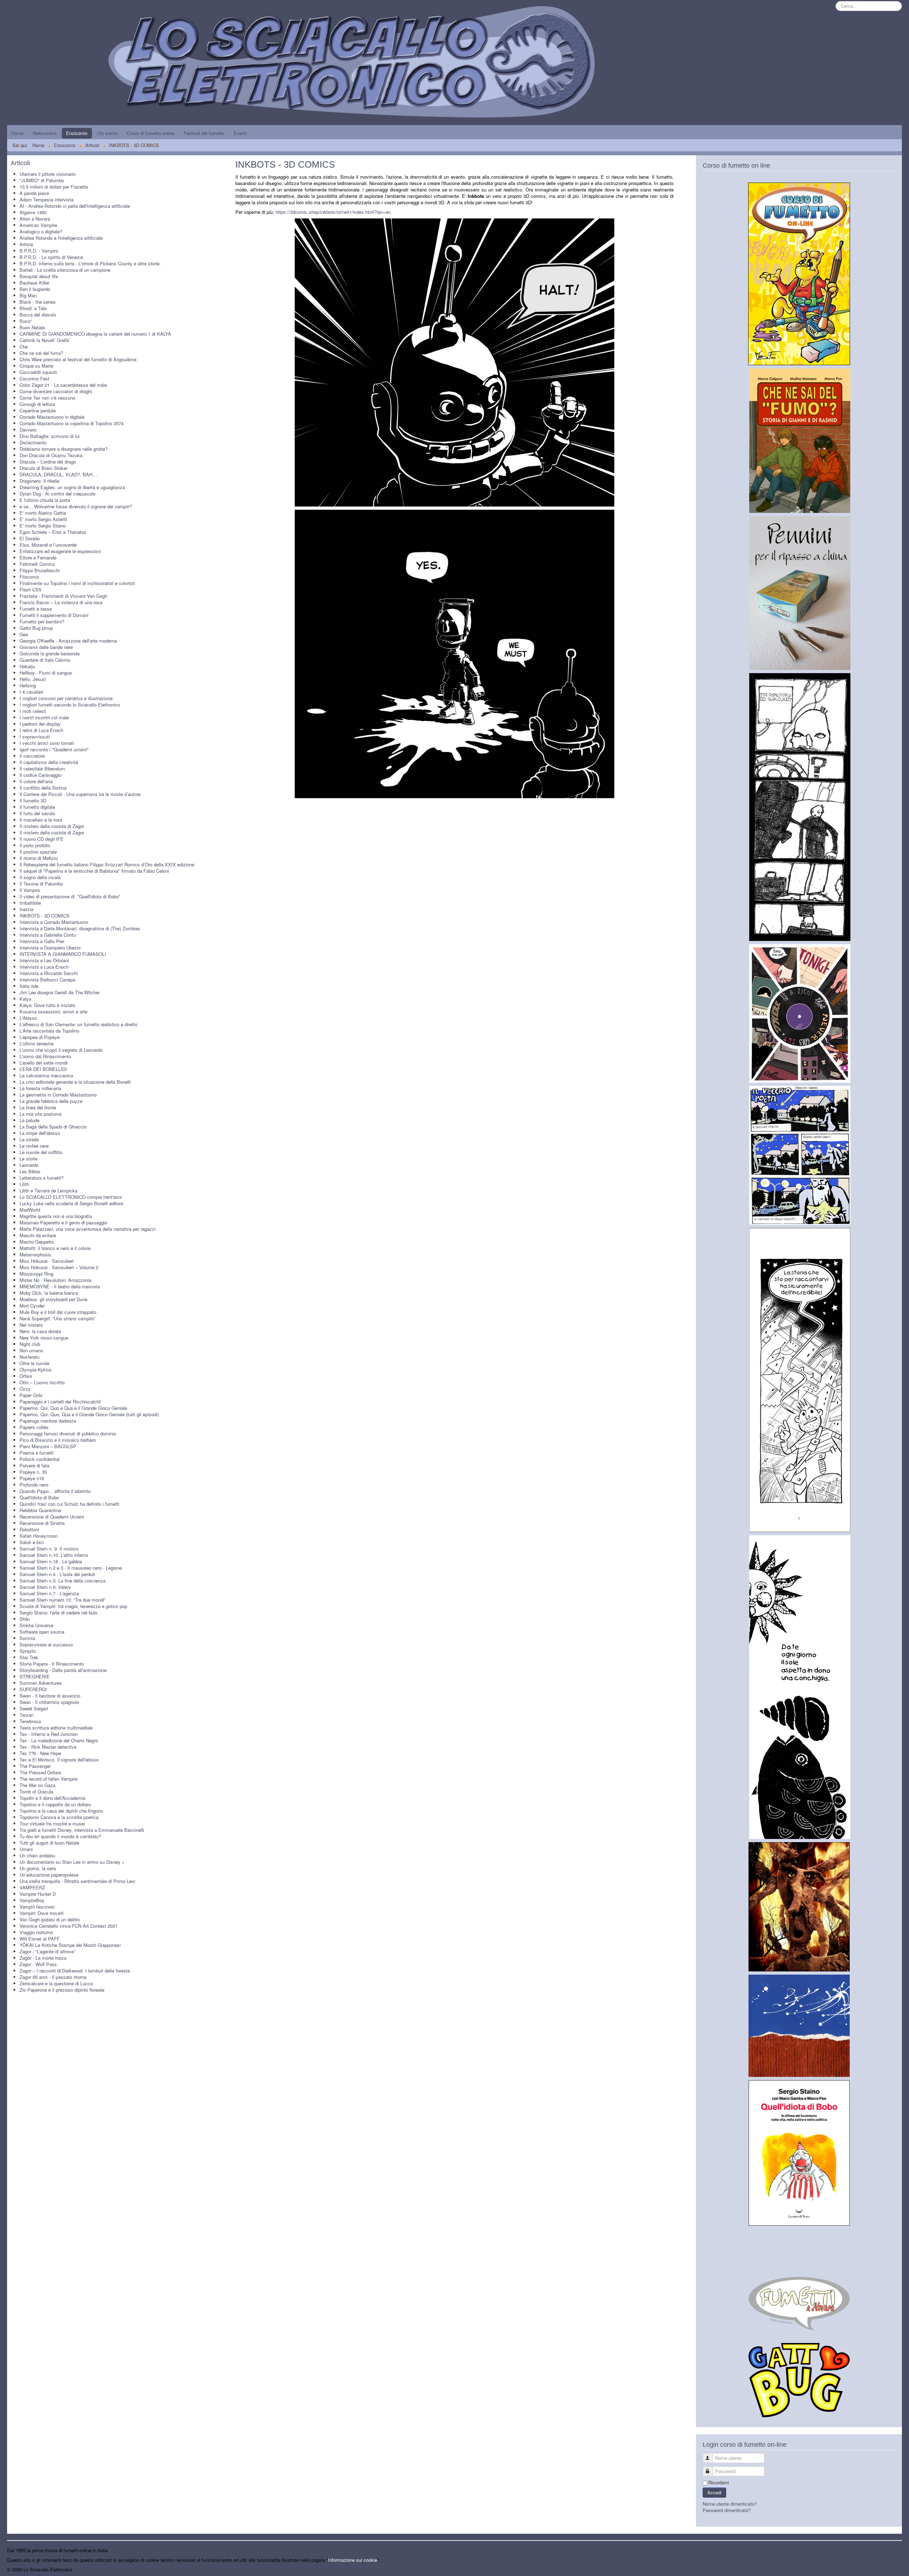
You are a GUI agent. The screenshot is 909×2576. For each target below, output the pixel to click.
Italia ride (29, 986)
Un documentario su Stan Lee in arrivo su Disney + (72, 1862)
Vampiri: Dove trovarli (42, 1913)
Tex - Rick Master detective (48, 1747)
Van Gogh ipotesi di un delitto (50, 1919)
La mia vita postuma (40, 1114)
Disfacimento (33, 442)
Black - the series (38, 302)
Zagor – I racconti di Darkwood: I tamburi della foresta (75, 1971)
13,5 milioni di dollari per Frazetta (54, 187)
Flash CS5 (30, 589)
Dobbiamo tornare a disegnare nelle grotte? (64, 449)
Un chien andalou (37, 1855)
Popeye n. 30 (33, 1472)
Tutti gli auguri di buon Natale (49, 1843)
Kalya (25, 999)
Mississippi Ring (36, 1274)
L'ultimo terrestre (37, 1043)
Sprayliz (28, 1651)
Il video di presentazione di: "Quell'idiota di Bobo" (70, 896)
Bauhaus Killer (34, 283)
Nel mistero (31, 1325)
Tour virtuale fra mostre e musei (52, 1823)
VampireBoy (32, 1900)
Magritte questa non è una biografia (56, 1216)
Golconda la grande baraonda (50, 653)
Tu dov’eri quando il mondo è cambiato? (60, 1836)
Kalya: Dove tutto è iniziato (47, 1005)
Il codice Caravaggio (40, 775)
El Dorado (30, 538)
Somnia (27, 1638)
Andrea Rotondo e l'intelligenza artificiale (61, 238)
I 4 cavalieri (31, 692)
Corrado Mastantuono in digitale (52, 417)
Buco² (26, 321)
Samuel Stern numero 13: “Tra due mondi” (62, 1600)
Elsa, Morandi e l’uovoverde (48, 545)
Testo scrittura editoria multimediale (56, 1728)
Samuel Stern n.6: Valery (45, 1587)
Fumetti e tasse (36, 609)
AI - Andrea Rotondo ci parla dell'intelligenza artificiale (75, 206)
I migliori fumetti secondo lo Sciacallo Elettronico (70, 705)
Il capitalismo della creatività (49, 762)
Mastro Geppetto (37, 1242)
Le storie (28, 1159)
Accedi (714, 2492)
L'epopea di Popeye (40, 1037)
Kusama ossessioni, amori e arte (53, 1011)
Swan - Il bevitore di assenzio (50, 1696)
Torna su (893, 2569)
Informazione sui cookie (353, 2560)
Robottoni (29, 1529)
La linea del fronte (38, 1107)
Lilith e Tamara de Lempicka (48, 1190)
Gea (24, 634)
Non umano (31, 1350)
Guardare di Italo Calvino (45, 660)
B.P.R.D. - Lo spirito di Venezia (51, 257)
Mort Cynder (32, 1306)
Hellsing (28, 685)
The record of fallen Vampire (48, 1779)
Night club (30, 1344)
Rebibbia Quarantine (40, 1510)
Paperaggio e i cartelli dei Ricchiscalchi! (61, 1401)
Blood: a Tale (33, 308)
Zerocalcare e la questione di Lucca (56, 1983)
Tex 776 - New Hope (40, 1753)
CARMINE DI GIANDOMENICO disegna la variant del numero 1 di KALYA (95, 334)
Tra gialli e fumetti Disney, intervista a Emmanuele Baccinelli (82, 1830)
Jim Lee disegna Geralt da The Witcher (60, 992)
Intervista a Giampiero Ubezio (50, 948)
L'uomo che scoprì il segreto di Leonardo (61, 1050)
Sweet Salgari (34, 1708)
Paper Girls (31, 1395)
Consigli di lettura (37, 404)
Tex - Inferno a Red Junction (49, 1734)
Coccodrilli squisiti (38, 372)
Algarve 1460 (33, 212)
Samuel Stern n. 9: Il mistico (49, 1549)
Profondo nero (34, 1485)
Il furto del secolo (37, 813)
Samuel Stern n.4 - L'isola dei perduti (57, 1574)
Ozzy (25, 1389)
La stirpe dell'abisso (40, 1133)
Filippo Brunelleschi (40, 570)
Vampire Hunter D (38, 1894)
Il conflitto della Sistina (43, 788)
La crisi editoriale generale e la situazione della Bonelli (75, 1082)
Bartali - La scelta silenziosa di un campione (65, 270)
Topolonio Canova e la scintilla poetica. (60, 1817)
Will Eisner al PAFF (40, 1939)
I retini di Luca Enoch (41, 730)
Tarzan (26, 1715)
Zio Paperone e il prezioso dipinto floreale (62, 1990)
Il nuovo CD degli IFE (42, 839)
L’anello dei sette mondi (43, 1063)
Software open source (42, 1632)
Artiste (26, 244)
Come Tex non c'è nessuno (47, 398)
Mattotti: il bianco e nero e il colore (55, 1248)
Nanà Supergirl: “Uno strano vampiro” (58, 1318)
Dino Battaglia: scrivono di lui (50, 436)
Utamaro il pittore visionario (48, 174)
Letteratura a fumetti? (42, 1178)
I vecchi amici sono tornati (47, 743)
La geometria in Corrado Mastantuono (58, 1095)
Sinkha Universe (36, 1625)
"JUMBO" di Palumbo (42, 180)
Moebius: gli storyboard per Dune (53, 1299)
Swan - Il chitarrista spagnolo (49, 1702)
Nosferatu (29, 1357)
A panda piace (34, 193)
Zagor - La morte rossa (43, 1958)
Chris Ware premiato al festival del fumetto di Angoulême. (79, 359)
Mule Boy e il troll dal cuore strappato (58, 1312)
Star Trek (29, 1657)
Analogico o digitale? (41, 231)
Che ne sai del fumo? (41, 353)
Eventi (240, 133)
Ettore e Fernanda (38, 558)
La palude (29, 1120)
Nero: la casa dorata (40, 1331)
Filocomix (29, 577)
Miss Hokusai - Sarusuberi (47, 1261)
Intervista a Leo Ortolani (44, 960)
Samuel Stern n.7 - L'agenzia (49, 1593)
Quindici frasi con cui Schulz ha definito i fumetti (69, 1504)
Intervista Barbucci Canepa (47, 979)
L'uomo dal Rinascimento (45, 1056)
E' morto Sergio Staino (43, 526)
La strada (29, 1139)
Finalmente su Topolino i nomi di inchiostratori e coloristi (77, 583)
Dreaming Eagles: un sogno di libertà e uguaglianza (72, 487)
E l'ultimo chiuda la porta (45, 500)
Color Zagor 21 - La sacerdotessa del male (63, 385)
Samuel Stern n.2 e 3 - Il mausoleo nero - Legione (71, 1568)
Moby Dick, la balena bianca (49, 1293)
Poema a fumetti (37, 1453)
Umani (26, 1849)
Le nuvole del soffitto (41, 1152)
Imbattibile (30, 903)
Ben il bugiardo (35, 289)
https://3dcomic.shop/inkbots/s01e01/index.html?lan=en (333, 212)
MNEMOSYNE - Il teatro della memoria (60, 1286)
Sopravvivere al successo (46, 1644)
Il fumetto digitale (37, 807)
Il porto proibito (35, 845)
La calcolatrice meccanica (46, 1075)
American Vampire (38, 225)
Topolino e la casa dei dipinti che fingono (61, 1811)
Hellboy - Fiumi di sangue (46, 673)
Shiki (25, 1619)
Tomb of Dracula (36, 1792)
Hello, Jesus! (33, 679)
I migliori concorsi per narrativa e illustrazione (66, 698)
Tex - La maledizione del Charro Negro (59, 1740)
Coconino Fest (34, 378)
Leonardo (29, 1165)
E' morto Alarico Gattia (43, 513)
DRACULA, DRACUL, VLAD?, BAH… (58, 474)
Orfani (26, 1376)
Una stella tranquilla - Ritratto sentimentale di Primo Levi (77, 1881)
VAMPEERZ (32, 1887)
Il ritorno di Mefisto (39, 858)
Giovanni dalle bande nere (46, 647)
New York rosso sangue (44, 1338)
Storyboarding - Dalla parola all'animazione (63, 1670)
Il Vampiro (30, 890)
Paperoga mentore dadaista (48, 1421)
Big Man (28, 295)
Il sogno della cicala (40, 877)
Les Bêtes (30, 1171)
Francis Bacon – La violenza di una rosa (61, 602)
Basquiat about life (39, 276)
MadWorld (30, 1210)
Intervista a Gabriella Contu (48, 935)
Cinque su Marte (36, 366)
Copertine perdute (38, 410)
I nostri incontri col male (44, 717)
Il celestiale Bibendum (42, 769)
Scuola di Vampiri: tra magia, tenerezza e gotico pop (73, 1606)
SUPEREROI (33, 1689)
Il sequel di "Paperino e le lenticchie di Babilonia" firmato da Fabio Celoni (94, 871)
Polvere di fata (34, 1465)
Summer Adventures (41, 1683)
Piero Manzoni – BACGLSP (48, 1446)
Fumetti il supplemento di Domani (54, 615)
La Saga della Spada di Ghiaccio (53, 1127)
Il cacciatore (32, 756)
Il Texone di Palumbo (41, 884)
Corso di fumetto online (151, 133)
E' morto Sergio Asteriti (43, 519)
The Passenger (35, 1766)
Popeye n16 (32, 1478)
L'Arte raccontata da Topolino (49, 1031)
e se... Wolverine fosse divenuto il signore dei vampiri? (76, 506)
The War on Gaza (37, 1785)
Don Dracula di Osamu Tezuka (51, 455)
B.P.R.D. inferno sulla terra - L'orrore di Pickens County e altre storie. (90, 263)
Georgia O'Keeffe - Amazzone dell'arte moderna (68, 641)
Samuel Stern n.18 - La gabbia (51, 1561)
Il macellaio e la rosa (41, 820)
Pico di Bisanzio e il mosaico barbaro (58, 1440)
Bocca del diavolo (38, 315)
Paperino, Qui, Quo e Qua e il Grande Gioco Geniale (73, 1408)
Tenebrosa (30, 1721)
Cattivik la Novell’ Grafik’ (45, 340)
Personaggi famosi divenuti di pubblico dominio (68, 1433)
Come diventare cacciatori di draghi (56, 391)
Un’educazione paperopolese (49, 1875)
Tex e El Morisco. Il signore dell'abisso (59, 1760)
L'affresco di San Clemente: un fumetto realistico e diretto (78, 1024)
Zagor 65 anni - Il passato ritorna (53, 1977)
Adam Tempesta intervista (47, 199)
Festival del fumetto (204, 133)
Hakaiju (27, 666)
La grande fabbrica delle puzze (51, 1101)
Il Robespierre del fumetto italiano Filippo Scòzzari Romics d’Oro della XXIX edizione (107, 864)
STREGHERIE (35, 1676)
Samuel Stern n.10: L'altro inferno (54, 1555)
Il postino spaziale (38, 852)
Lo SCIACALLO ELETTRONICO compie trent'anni (71, 1197)
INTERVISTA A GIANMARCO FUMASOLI (63, 954)
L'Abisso (28, 1018)
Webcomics (45, 133)
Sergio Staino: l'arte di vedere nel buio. (59, 1612)
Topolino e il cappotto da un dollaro (55, 1804)
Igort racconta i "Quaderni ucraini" (54, 749)
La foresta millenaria (40, 1088)
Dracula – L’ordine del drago (48, 462)
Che (24, 347)
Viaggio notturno (36, 1932)
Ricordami (719, 2483)
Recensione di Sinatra (42, 1523)
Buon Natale (32, 327)
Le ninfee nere (34, 1146)
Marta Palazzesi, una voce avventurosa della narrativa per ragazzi (88, 1229)
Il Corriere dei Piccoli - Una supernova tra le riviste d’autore (80, 794)
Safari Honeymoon (39, 1536)
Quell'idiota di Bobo (39, 1497)
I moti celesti (33, 711)
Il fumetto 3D (33, 800)
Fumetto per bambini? (42, 621)
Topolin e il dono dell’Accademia (52, 1798)
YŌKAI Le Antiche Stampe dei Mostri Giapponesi (70, 1945)
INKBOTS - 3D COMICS (45, 916)
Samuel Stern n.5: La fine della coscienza (62, 1581)
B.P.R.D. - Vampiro (39, 251)
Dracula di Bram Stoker (43, 468)
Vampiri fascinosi (37, 1907)
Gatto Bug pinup (36, 628)
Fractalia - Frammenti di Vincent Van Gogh (63, 596)
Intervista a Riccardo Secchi (49, 973)
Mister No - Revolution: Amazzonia (55, 1280)
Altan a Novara (35, 219)
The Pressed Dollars (40, 1772)
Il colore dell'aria (36, 781)
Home (17, 133)
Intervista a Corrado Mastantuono (54, 922)
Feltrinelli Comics (37, 564)
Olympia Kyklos (36, 1370)
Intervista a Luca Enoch (44, 967)
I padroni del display (40, 724)
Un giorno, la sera (38, 1868)
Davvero (28, 430)
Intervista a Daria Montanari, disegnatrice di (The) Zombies (80, 928)
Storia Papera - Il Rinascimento (52, 1664)
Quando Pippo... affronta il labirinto (55, 1491)
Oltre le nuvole (34, 1363)
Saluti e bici (32, 1542)
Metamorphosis (35, 1254)
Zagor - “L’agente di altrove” (47, 1951)
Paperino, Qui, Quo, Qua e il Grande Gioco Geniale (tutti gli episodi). (90, 1414)
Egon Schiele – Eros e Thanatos (53, 532)
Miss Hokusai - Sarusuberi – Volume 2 (59, 1267)
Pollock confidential (40, 1459)
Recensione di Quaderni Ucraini (52, 1517)
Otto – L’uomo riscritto (42, 1382)
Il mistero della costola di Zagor (52, 826)
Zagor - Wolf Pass (38, 1964)
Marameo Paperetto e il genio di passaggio (63, 1222)
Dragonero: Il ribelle (39, 481)
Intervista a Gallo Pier (42, 941)
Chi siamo (107, 133)
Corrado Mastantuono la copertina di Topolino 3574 (72, 423)
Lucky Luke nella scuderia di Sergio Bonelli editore (71, 1203)
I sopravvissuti (35, 737)
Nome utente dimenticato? (730, 2504)
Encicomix (77, 133)
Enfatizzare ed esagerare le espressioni (60, 551)
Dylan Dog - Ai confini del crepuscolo (58, 494)
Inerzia (26, 909)
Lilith (24, 1184)
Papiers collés (34, 1427)
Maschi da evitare (38, 1235)
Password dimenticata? (727, 2510)
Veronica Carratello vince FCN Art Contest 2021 (69, 1926)
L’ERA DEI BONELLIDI (43, 1069)
